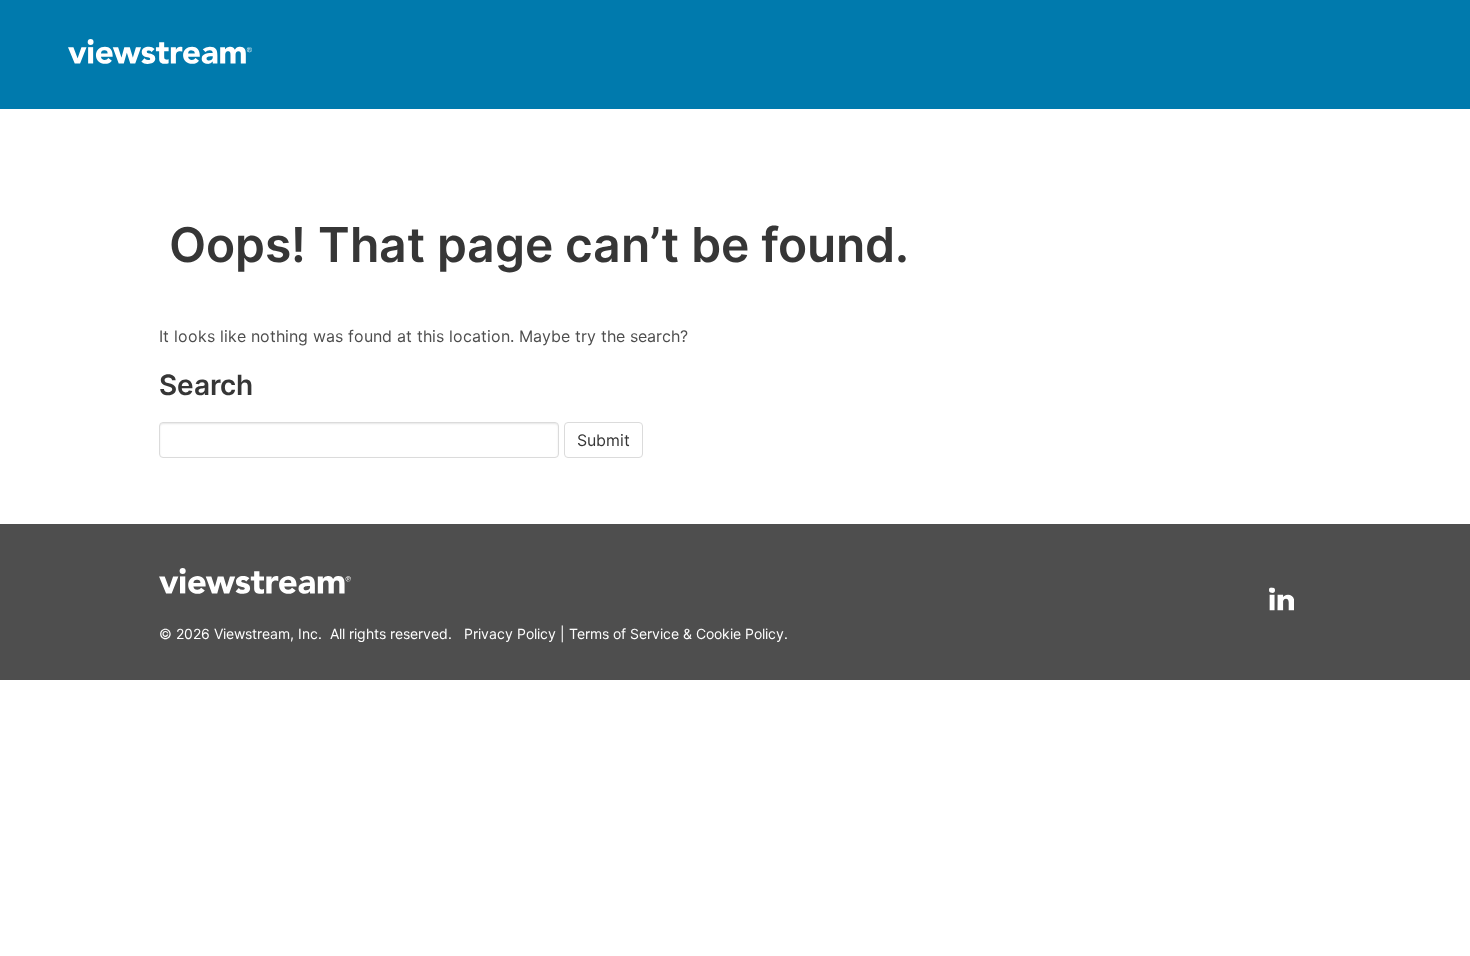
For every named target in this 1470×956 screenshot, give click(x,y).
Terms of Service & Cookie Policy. (678, 633)
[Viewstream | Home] (160, 54)
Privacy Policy (510, 633)
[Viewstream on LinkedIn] (1281, 599)
